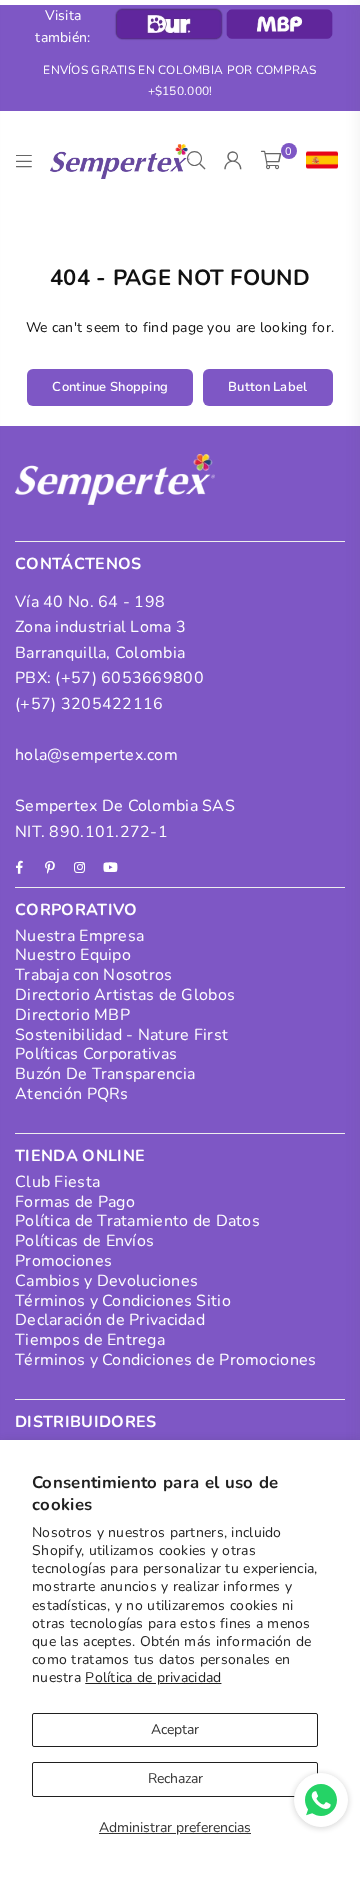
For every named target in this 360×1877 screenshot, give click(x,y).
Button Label (267, 387)
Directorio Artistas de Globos (125, 995)
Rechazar (175, 1778)
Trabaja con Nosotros (94, 975)
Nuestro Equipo (73, 955)
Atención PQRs (72, 1094)
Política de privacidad (153, 1677)
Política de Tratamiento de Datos (137, 1221)
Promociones (63, 1261)
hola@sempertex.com (96, 755)
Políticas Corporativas (96, 1054)
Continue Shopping (110, 387)
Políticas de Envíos (84, 1241)
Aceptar (175, 1729)
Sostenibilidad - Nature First (121, 1035)
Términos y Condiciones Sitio (123, 1301)
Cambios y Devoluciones (106, 1281)
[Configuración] (317, 161)
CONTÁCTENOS (78, 564)
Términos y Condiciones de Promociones (165, 1360)
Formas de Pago (75, 1202)
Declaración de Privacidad (110, 1320)
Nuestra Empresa (79, 936)
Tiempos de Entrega (90, 1340)
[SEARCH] (196, 161)
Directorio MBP (72, 1015)
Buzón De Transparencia (105, 1074)
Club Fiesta (57, 1182)
